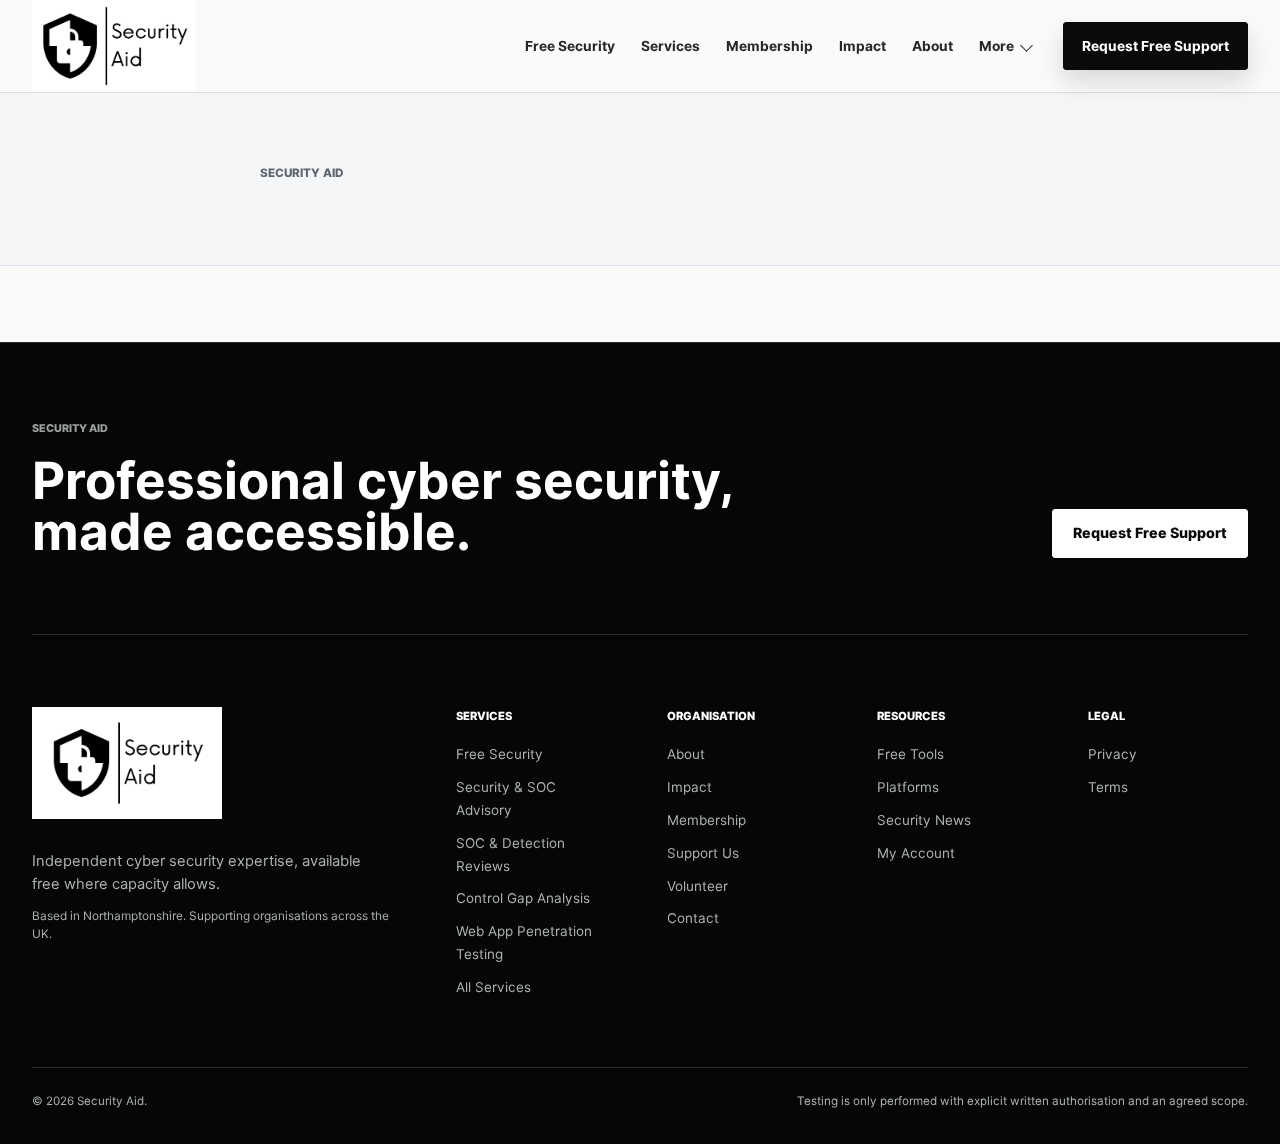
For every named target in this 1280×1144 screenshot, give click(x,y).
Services (670, 46)
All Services (493, 987)
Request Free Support (1155, 46)
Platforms (908, 787)
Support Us (703, 853)
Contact (693, 918)
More (996, 46)
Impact (862, 46)
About (932, 46)
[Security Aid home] (114, 46)
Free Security (570, 46)
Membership (769, 46)
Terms (1108, 787)
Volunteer (697, 886)
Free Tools (910, 754)
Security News (924, 820)
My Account (916, 853)
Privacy (1112, 754)
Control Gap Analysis (523, 898)
